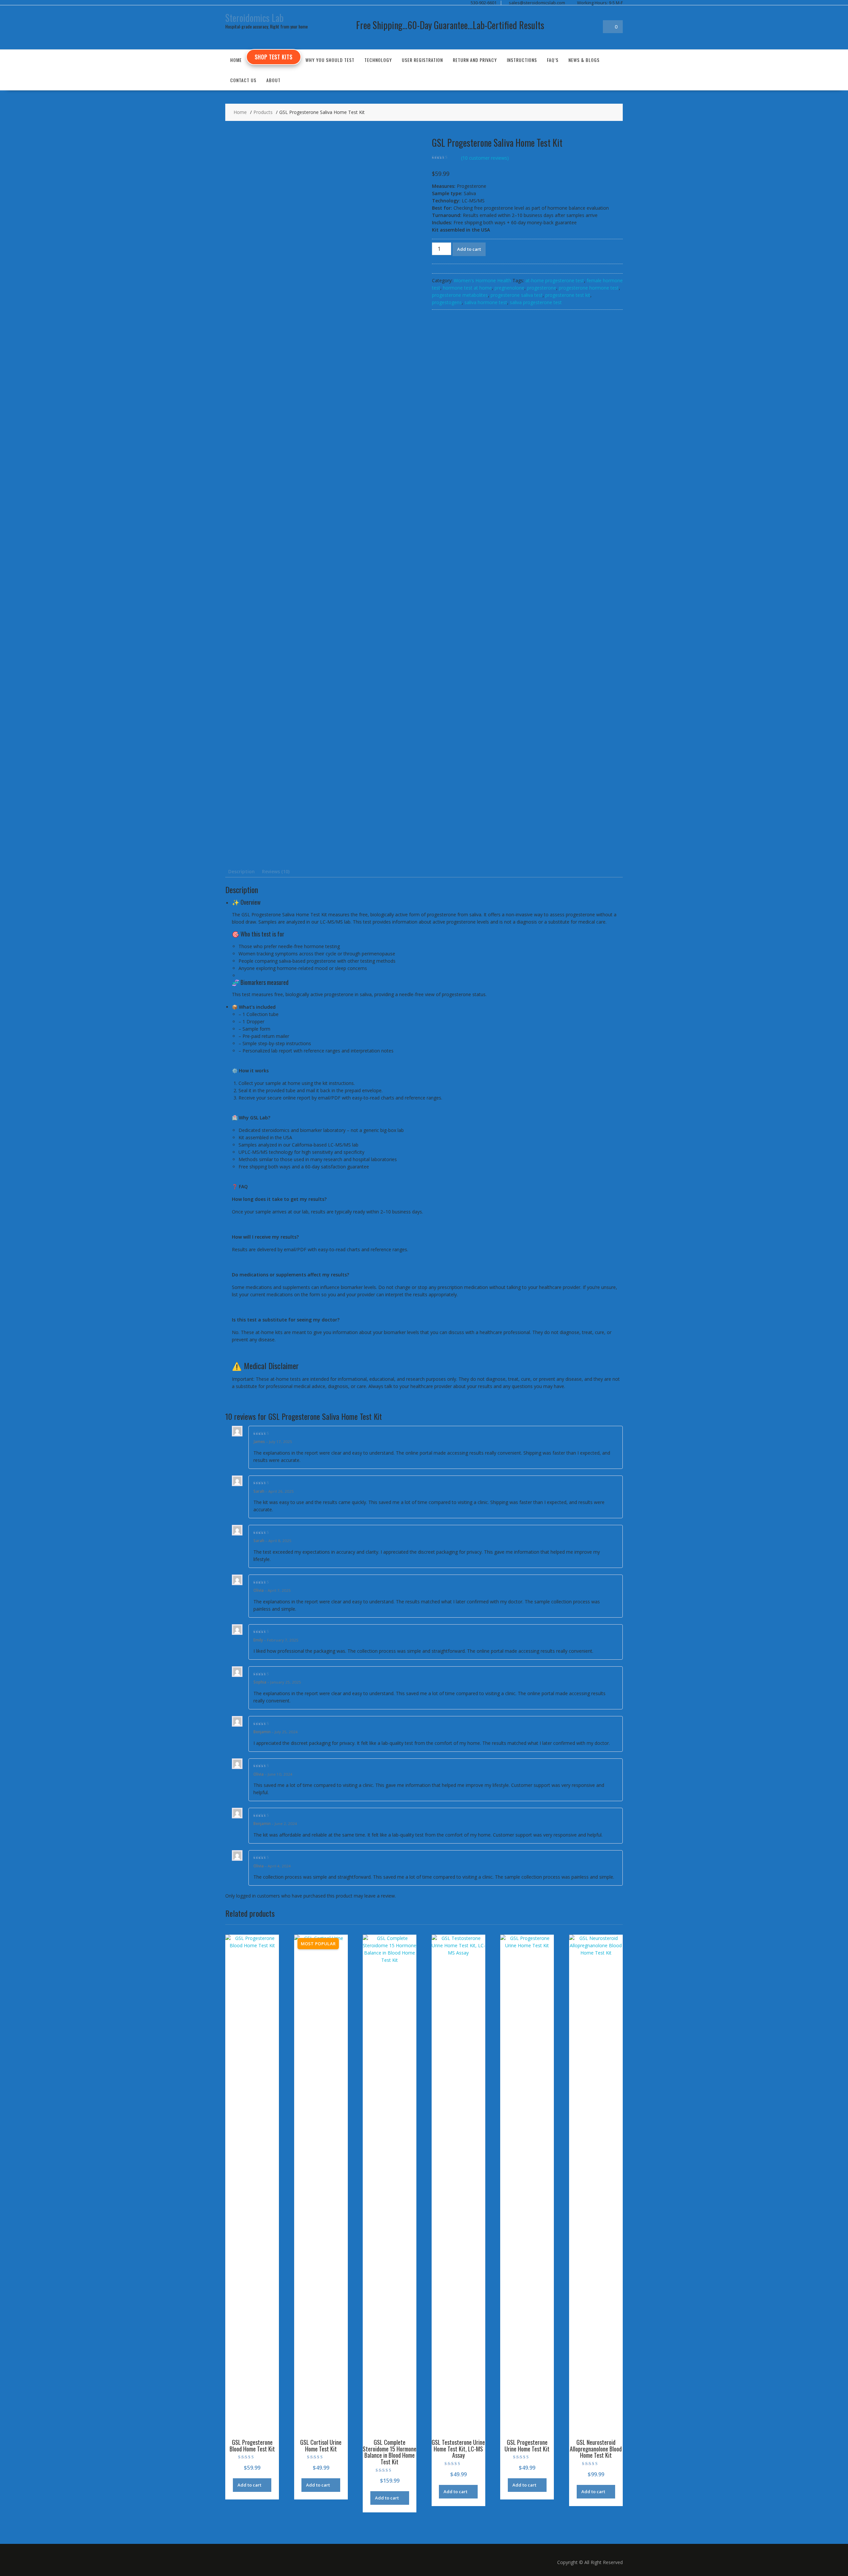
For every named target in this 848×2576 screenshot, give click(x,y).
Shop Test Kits (274, 57)
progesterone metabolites (460, 295)
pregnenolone (509, 288)
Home (236, 60)
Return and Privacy (475, 60)
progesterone (542, 288)
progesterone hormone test (589, 288)
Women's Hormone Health (482, 280)
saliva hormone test (486, 302)
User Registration (422, 60)
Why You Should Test (330, 60)
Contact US (243, 80)
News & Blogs (584, 60)
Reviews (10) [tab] (276, 871)
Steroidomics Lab (254, 18)
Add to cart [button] (249, 2485)
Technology (378, 60)
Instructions (522, 60)
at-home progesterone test (555, 280)
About (273, 80)
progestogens (447, 302)
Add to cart (469, 249)
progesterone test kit (568, 295)
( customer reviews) (485, 158)
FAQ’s (553, 60)
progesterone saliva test (517, 295)
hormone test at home (467, 288)
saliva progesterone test (536, 302)
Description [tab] (241, 871)
